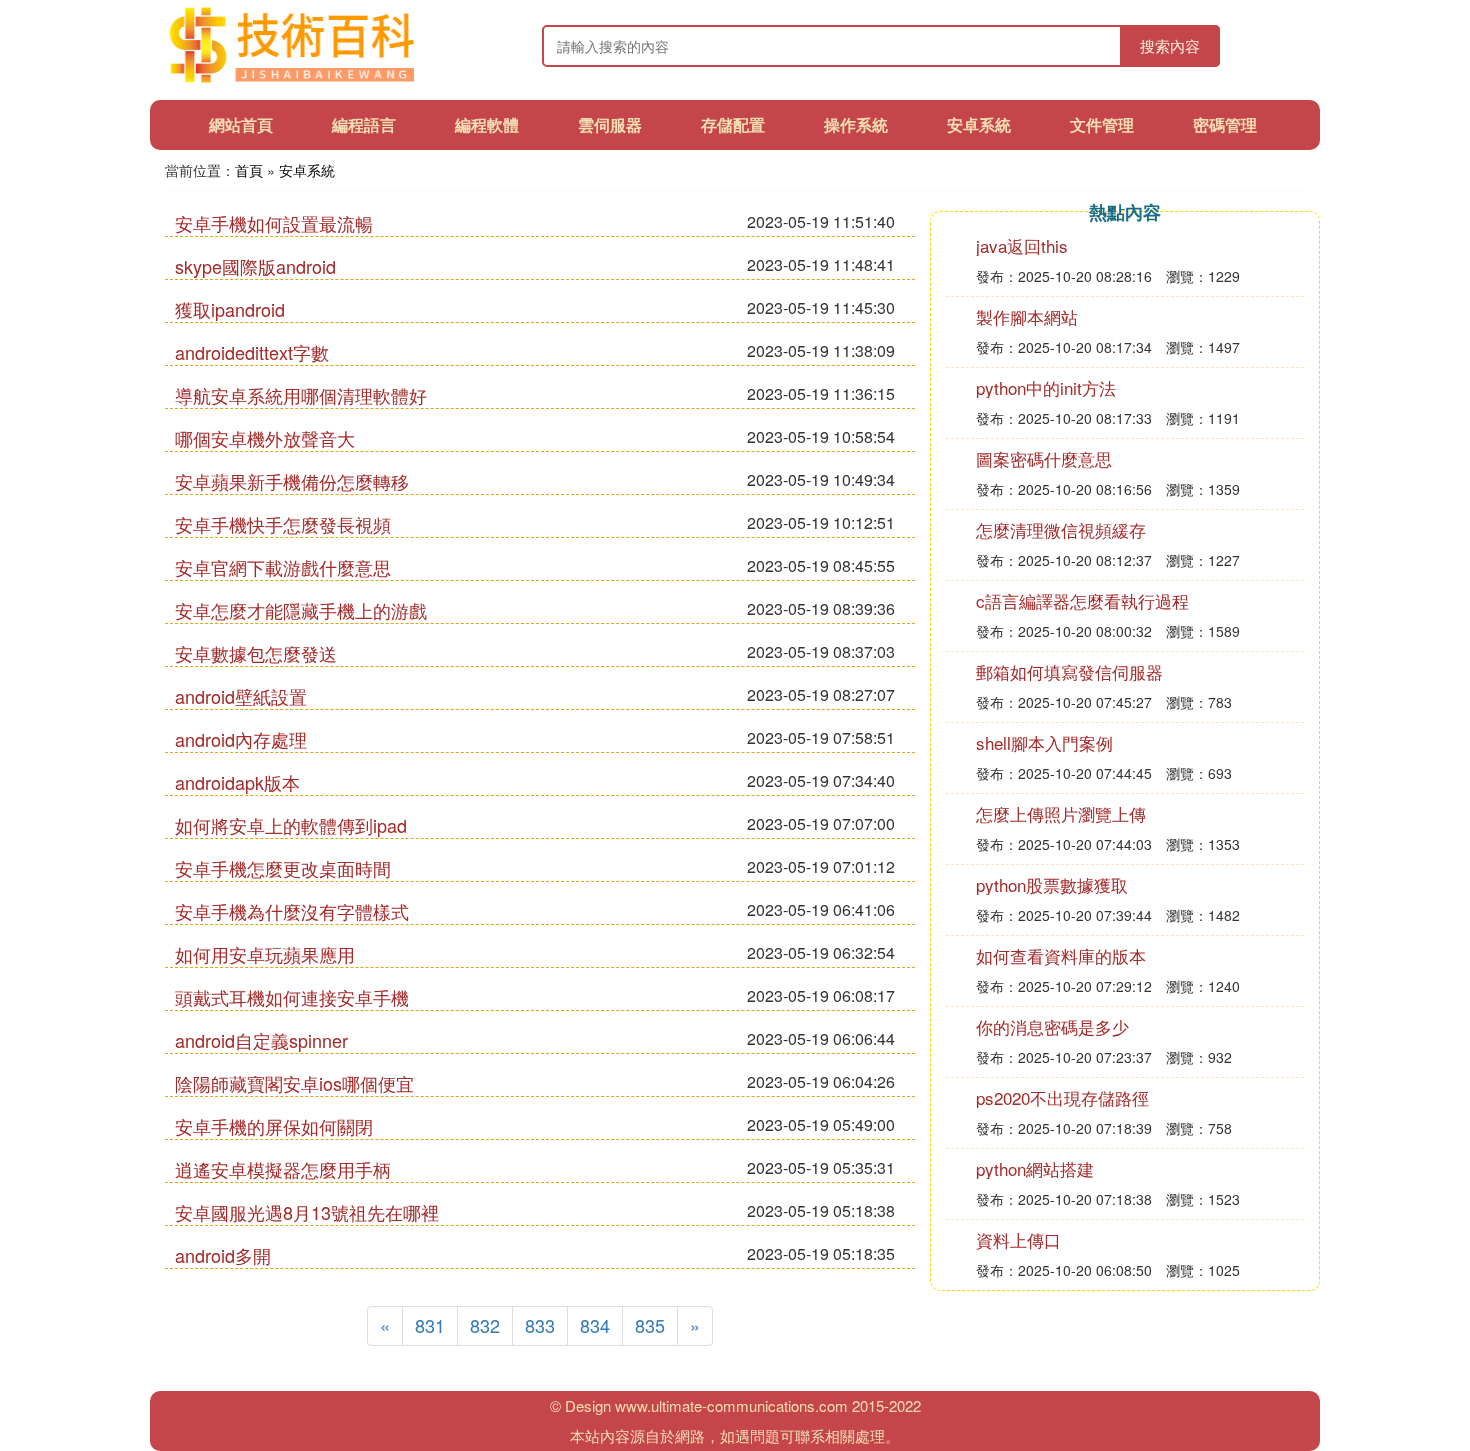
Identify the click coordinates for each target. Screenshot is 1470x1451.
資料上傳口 (1018, 1239)
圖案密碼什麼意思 (1044, 458)
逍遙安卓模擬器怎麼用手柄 (283, 1169)
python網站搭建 (1035, 1168)
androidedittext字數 (252, 352)
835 (650, 1325)
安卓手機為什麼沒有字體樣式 (292, 911)
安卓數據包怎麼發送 (256, 653)
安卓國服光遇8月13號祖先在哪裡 (307, 1212)
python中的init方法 (1046, 387)
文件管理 (1102, 124)
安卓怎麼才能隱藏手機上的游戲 (301, 610)
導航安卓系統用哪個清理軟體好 (301, 395)
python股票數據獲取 (1052, 884)
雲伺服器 (610, 124)
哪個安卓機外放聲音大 (265, 438)
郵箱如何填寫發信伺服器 (1069, 671)
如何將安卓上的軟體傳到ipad (291, 825)
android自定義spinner (261, 1040)
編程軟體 (487, 124)
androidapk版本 (237, 782)
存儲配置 (733, 124)
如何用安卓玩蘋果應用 (265, 954)
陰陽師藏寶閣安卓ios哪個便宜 (294, 1083)
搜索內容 (1170, 45)
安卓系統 (979, 124)
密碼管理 (1225, 124)
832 (485, 1325)
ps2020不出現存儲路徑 (1062, 1097)
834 (595, 1325)
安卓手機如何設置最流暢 (274, 223)
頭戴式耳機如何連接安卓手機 (292, 997)
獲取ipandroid (230, 309)
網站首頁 (241, 124)
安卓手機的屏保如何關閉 (274, 1126)
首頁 (249, 170)
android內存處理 (241, 739)
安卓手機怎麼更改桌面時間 (283, 868)
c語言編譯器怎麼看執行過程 (1082, 600)
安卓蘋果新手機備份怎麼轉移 (292, 481)
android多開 (223, 1255)
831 (430, 1325)
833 (540, 1325)
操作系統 (856, 124)
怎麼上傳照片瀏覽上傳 (1061, 813)
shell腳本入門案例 (1044, 742)
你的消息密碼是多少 (1052, 1026)
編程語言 (364, 124)
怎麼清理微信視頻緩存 (1061, 529)
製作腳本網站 (1027, 316)
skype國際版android (255, 266)
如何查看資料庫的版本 (1061, 955)
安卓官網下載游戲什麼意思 (283, 567)
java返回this (1022, 245)
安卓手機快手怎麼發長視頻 (283, 524)
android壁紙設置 (241, 696)
